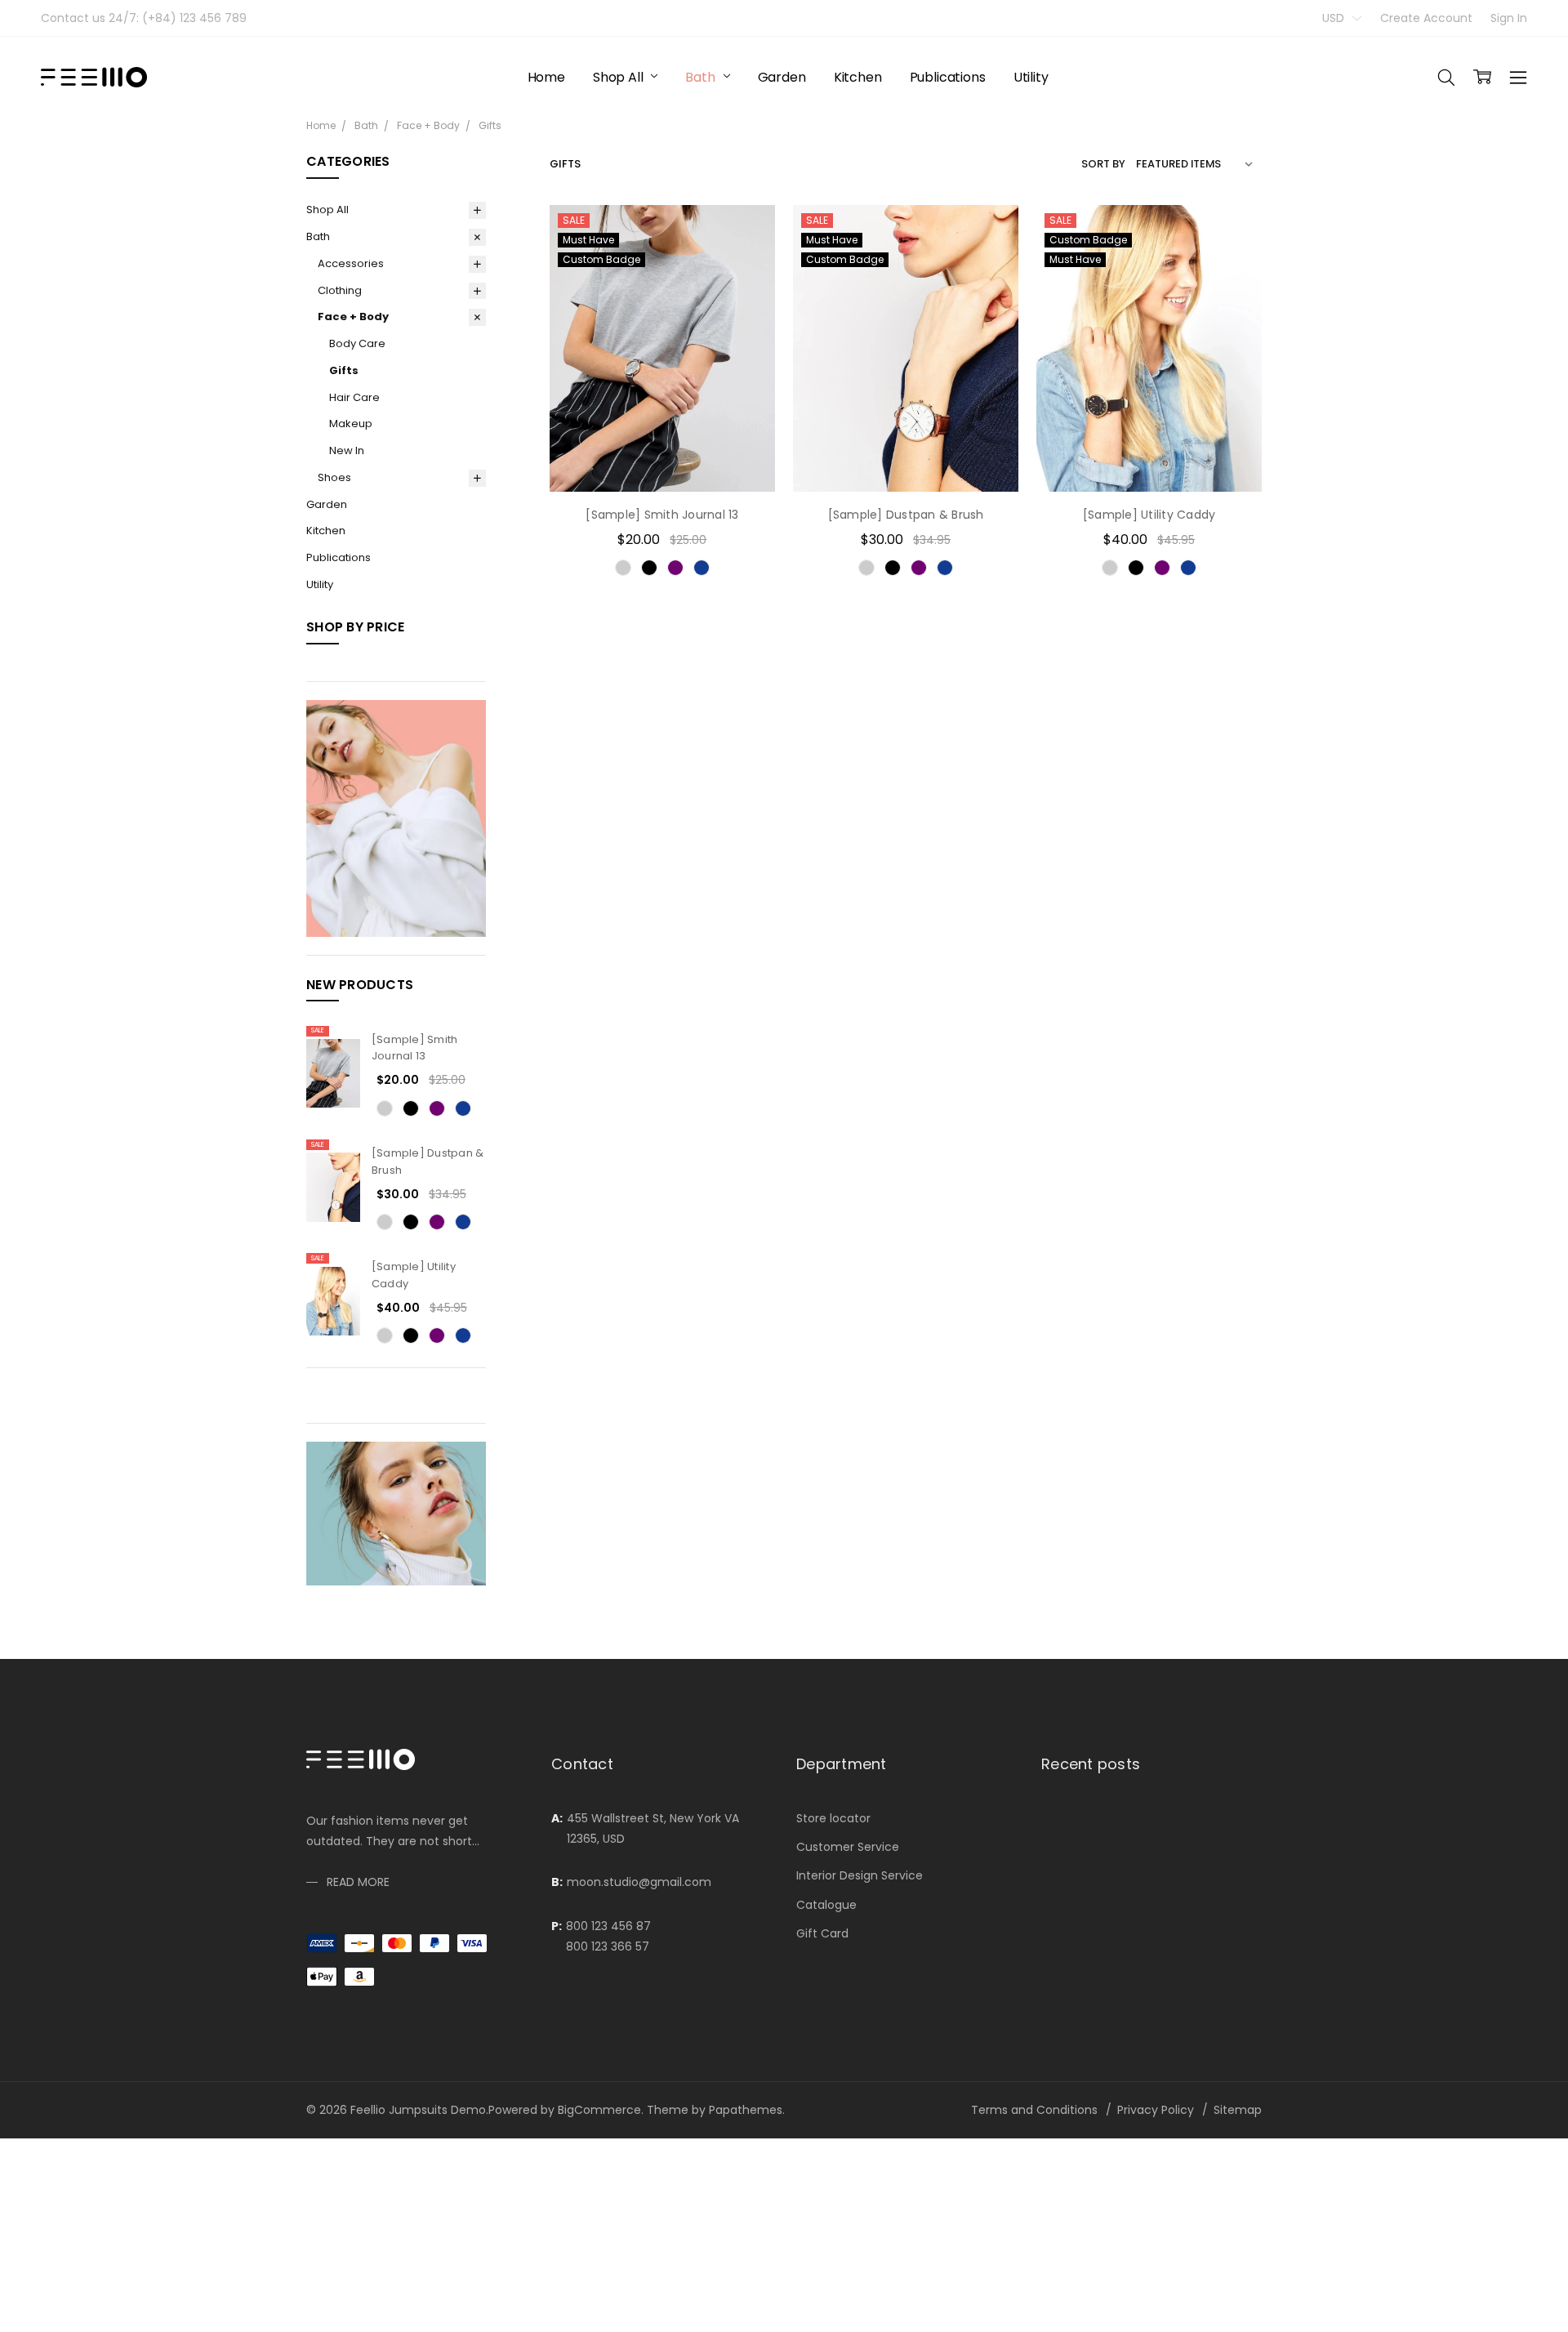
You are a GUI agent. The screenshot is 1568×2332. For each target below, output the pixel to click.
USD (1335, 18)
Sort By (1103, 164)
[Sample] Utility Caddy (1149, 515)
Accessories (351, 263)
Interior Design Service (860, 1875)
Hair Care (354, 397)
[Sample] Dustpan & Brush (906, 515)
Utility (1031, 77)
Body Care (357, 343)
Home (546, 77)
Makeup (351, 424)
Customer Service (848, 1847)
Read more (358, 1882)
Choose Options (662, 458)
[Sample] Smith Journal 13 (415, 1048)
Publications (948, 77)
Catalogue (826, 1905)
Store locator (833, 1818)
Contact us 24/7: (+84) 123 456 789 (144, 18)
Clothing (340, 290)
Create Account (1426, 18)
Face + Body (353, 317)
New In (347, 450)
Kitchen (858, 77)
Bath (702, 77)
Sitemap (1238, 2110)
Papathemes (746, 2110)
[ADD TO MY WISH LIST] (746, 286)
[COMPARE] (746, 260)
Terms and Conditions (1034, 2110)
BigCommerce (599, 2110)
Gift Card (822, 1933)
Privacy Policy (1156, 2110)
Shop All (620, 77)
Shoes (334, 477)
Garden (782, 77)
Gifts (344, 370)
